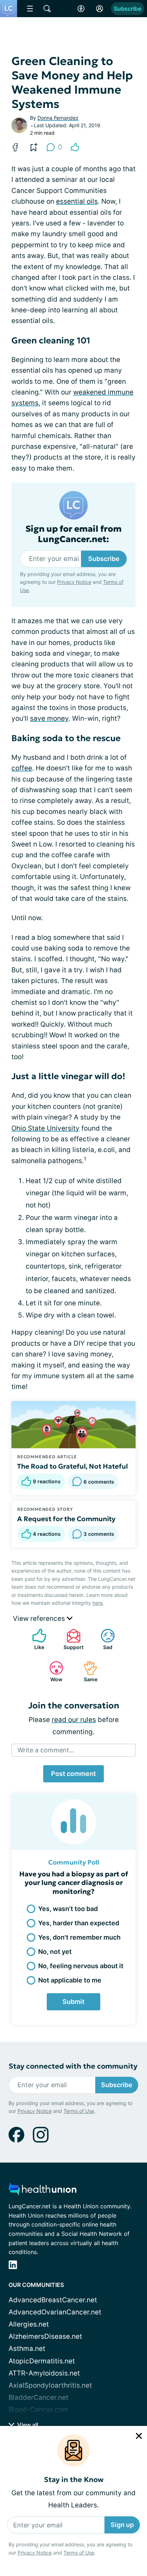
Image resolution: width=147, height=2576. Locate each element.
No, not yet (55, 1952)
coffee (22, 768)
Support (71, 1639)
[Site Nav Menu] (30, 9)
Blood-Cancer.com (39, 2410)
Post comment (73, 1774)
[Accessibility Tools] (81, 9)
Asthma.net (27, 2349)
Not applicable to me (70, 1980)
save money (49, 718)
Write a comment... (46, 1750)
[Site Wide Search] (47, 9)
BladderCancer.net (39, 2398)
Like (35, 1639)
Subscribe (128, 9)
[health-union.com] (42, 2191)
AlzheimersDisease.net (45, 2336)
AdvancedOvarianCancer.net (55, 2312)
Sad (103, 1639)
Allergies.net (29, 2324)
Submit (73, 2002)
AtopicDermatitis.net (42, 2361)
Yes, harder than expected (79, 1923)
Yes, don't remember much (79, 1937)
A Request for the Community (66, 1519)
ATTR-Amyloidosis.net (44, 2373)
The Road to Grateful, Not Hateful (72, 1466)
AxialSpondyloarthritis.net (50, 2385)
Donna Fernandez (58, 118)
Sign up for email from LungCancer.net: (73, 534)
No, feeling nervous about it (81, 1966)
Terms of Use (79, 2553)
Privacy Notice (35, 2553)
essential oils (77, 201)
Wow (52, 1671)
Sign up (122, 2525)
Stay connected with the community (73, 2066)
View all (27, 2425)
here (98, 1603)
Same (87, 1671)
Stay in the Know (74, 2480)
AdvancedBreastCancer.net (53, 2300)
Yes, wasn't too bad (68, 1909)
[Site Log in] (100, 9)
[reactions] (75, 147)
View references (40, 1619)
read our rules (74, 1720)
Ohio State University (45, 1128)
